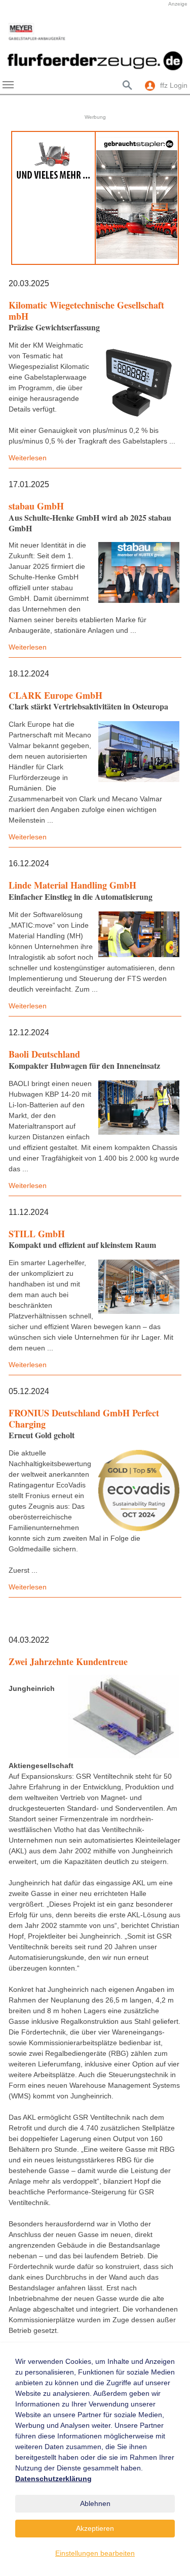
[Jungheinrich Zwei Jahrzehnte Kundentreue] (124, 1717)
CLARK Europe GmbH (55, 695)
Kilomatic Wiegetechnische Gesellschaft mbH (86, 311)
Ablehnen (95, 2503)
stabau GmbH (36, 506)
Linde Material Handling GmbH (72, 885)
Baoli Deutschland (44, 1054)
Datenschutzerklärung (53, 2479)
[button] (15, 32)
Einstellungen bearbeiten (95, 2553)
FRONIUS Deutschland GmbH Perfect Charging (84, 1418)
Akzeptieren (95, 2528)
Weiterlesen (28, 458)
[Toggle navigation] (8, 85)
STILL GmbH (37, 1234)
